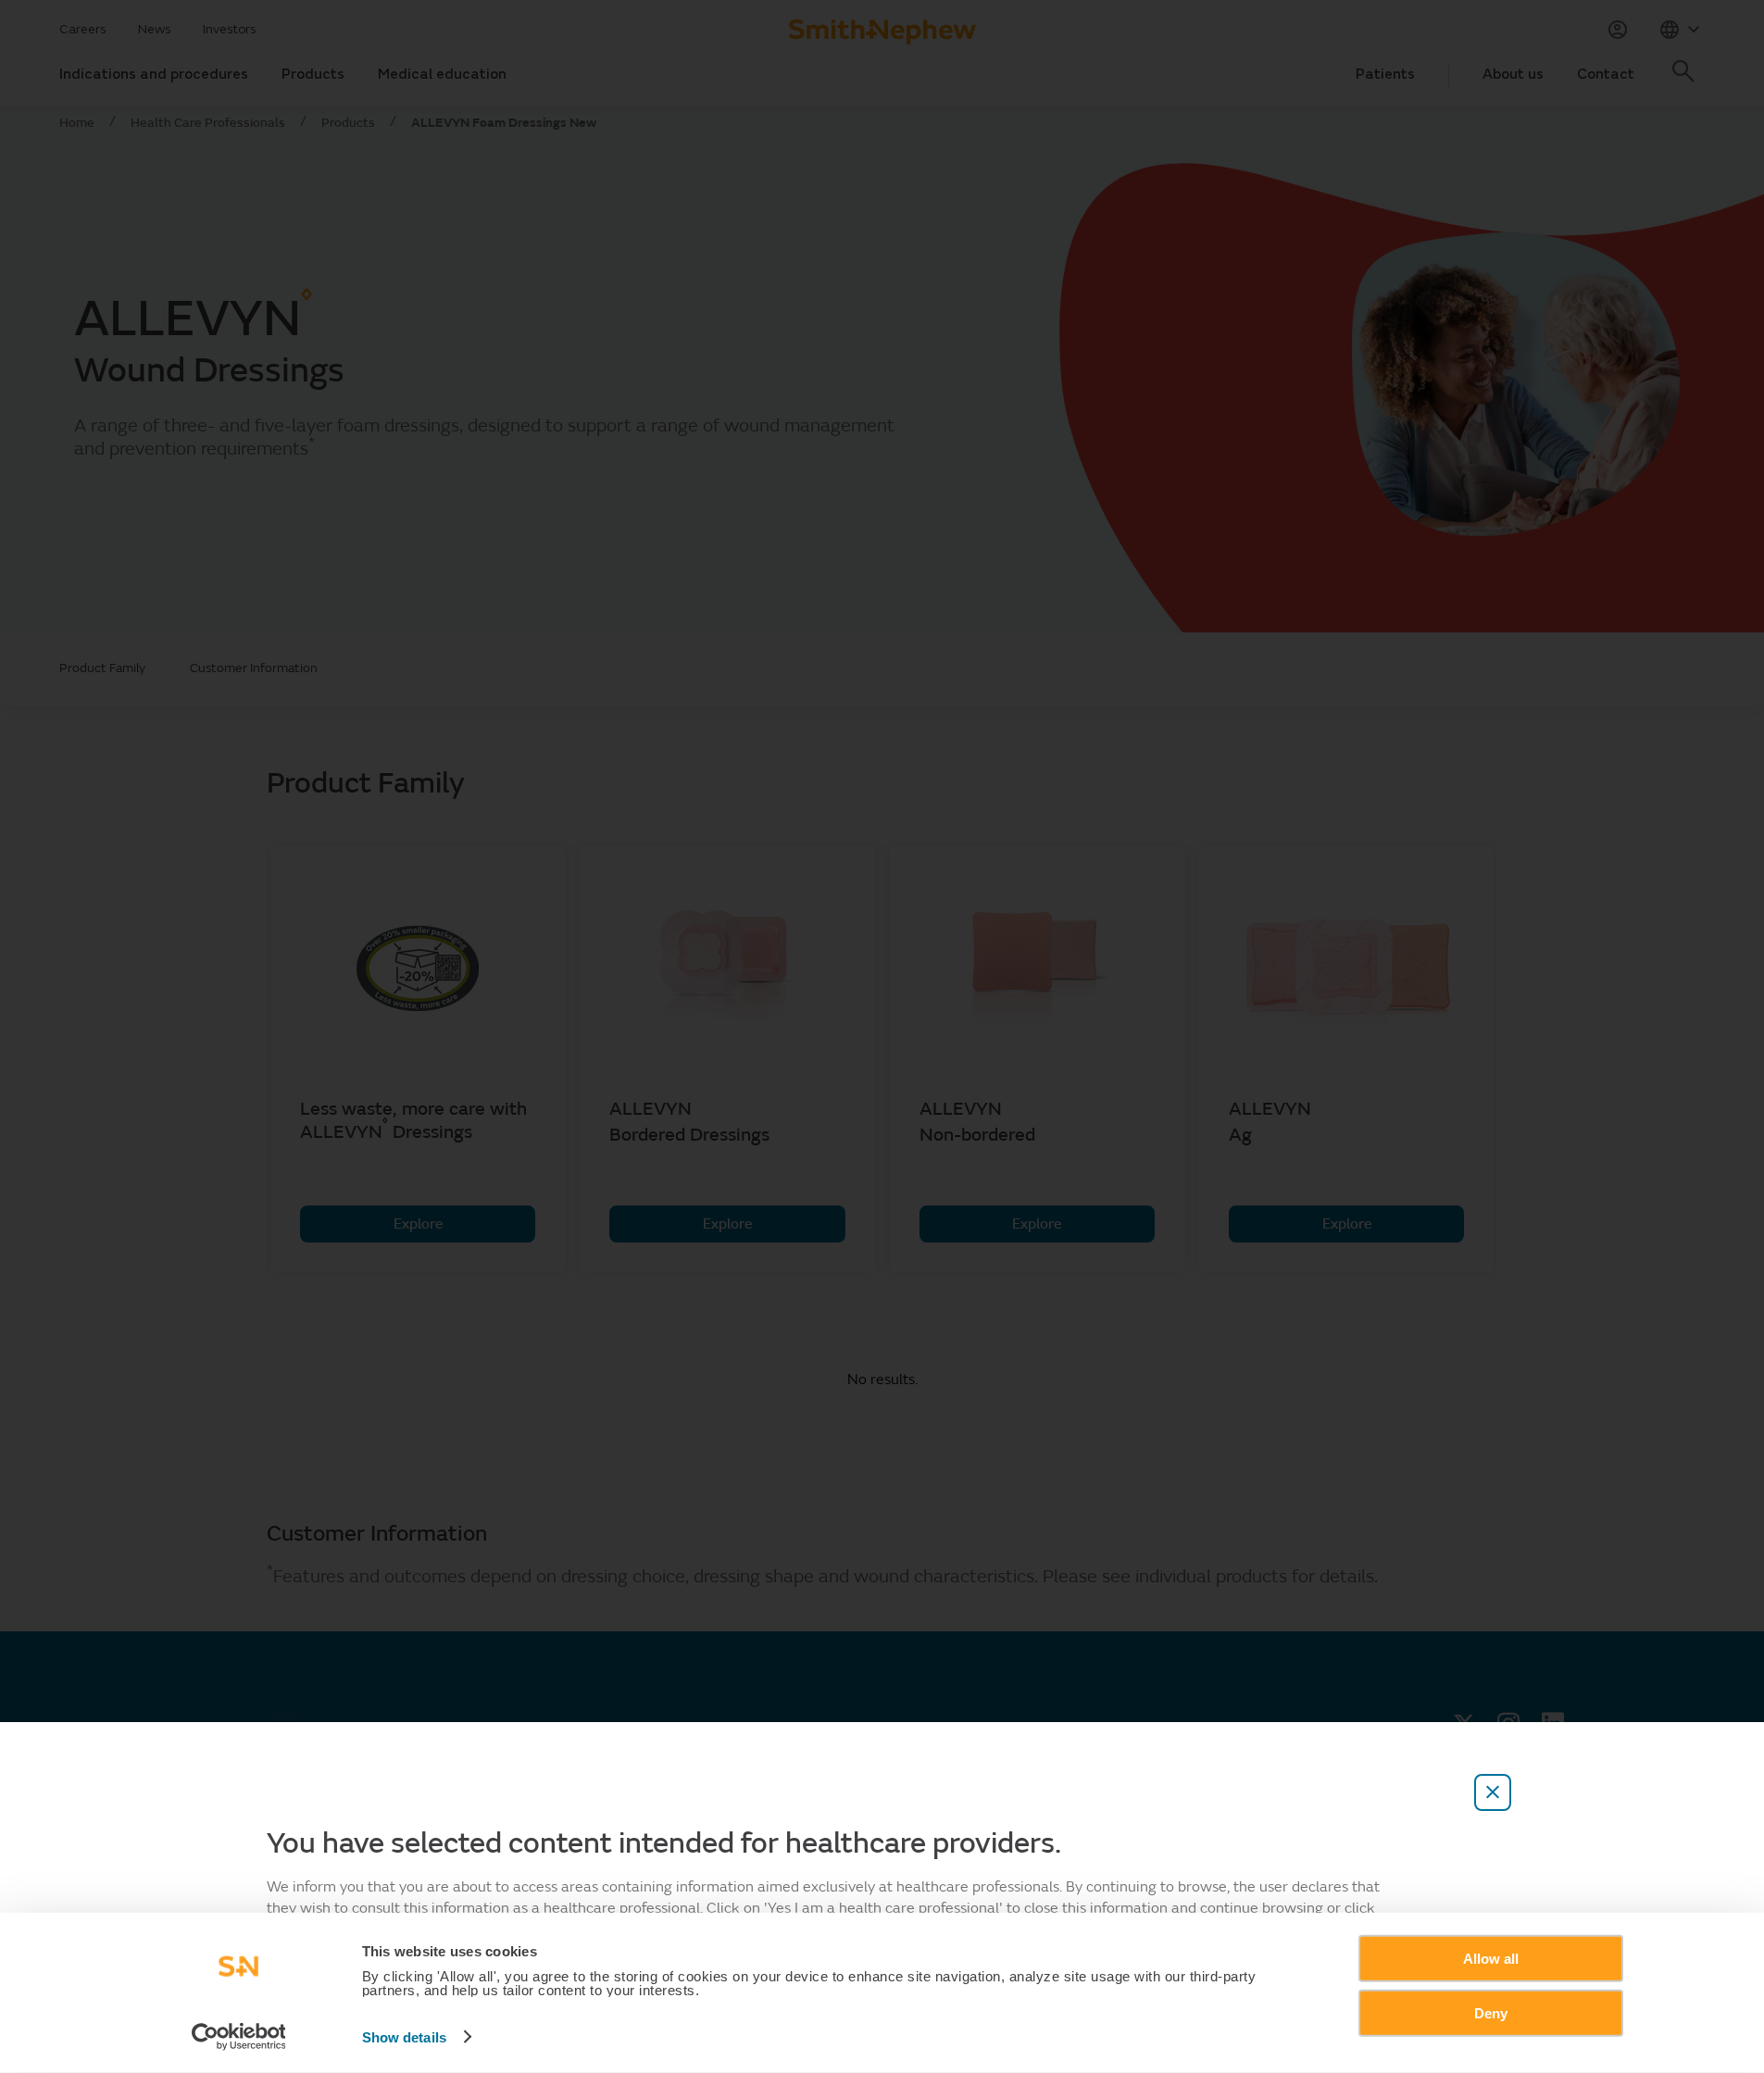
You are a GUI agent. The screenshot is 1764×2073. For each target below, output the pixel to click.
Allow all (1491, 1959)
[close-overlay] (1493, 1792)
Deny (1491, 2012)
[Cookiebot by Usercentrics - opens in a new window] (238, 2037)
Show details (404, 2037)
